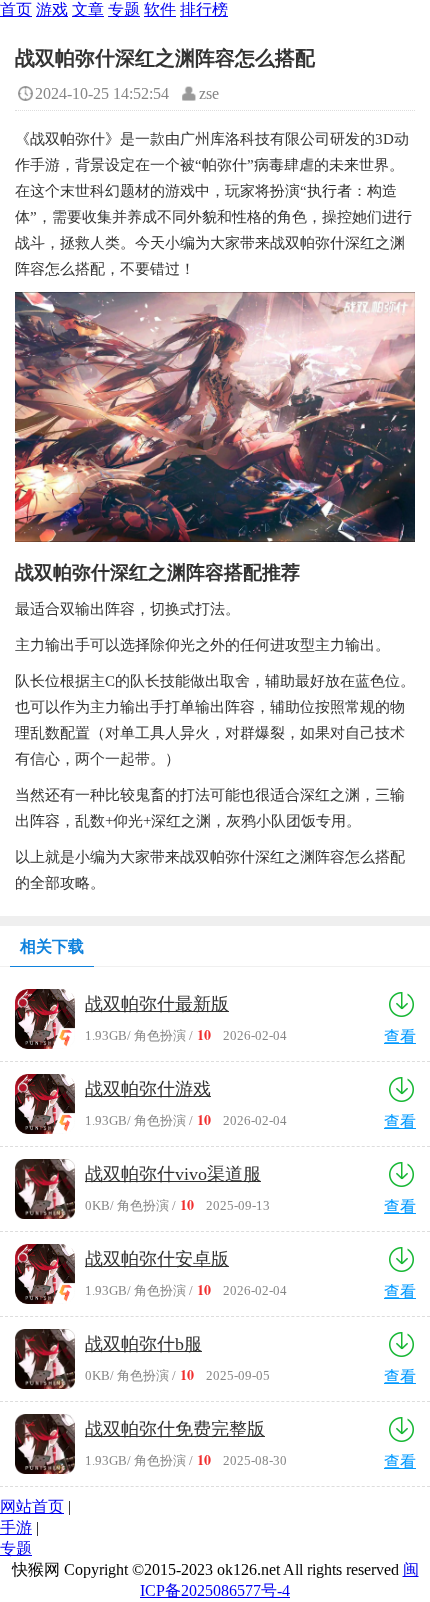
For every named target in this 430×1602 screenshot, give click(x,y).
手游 (16, 1527)
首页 (16, 9)
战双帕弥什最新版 (157, 1004)
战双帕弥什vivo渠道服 (173, 1174)
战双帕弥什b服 (143, 1344)
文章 (88, 9)
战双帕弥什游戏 (148, 1089)
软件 (160, 9)
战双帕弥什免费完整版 (175, 1429)
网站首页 (32, 1506)
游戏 (52, 9)
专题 (124, 9)
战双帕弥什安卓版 (157, 1259)
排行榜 (204, 9)
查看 (400, 1036)
